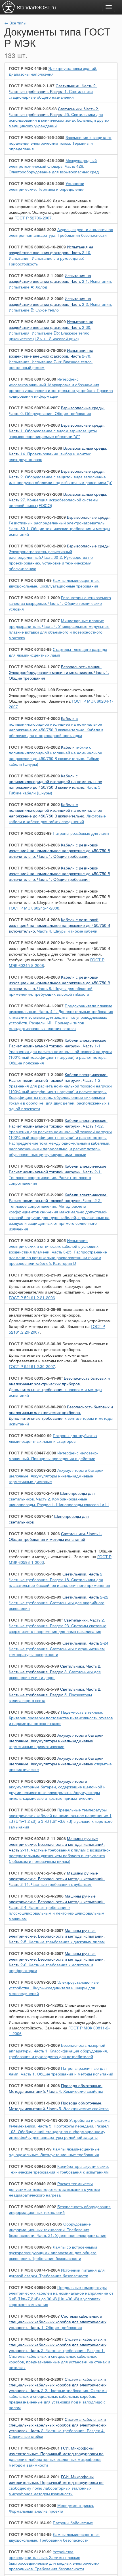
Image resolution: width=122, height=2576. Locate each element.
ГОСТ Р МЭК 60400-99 (30, 1435)
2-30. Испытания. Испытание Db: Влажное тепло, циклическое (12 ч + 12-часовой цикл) (51, 330)
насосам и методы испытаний (59, 1386)
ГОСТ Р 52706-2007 (33, 218)
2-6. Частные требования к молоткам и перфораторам (57, 1962)
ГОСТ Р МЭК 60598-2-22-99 (35, 1597)
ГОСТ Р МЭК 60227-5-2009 (34, 776)
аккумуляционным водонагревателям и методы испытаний (59, 1283)
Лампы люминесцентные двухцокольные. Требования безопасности (54, 2537)
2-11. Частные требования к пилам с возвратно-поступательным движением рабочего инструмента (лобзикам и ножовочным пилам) (59, 1850)
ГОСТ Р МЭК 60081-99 (30, 580)
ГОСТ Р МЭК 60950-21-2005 (35, 2224)
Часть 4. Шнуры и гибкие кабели (59, 925)
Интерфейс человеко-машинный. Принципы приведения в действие (53, 1456)
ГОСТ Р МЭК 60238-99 (30, 833)
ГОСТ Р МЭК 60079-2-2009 (34, 471)
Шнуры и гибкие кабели (59, 896)
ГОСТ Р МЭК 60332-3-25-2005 (37, 1240)
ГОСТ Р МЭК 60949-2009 (32, 2183)
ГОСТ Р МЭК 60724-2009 (32, 1810)
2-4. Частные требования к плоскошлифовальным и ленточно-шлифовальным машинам (57, 1907)
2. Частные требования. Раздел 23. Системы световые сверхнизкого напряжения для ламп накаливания (58, 1626)
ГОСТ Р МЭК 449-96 (28, 68)
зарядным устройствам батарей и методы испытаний (60, 1318)
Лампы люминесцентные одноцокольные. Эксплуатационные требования (54, 2152)
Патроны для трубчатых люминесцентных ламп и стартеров (53, 1438)
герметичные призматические (56, 1741)
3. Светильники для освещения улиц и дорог (55, 1672)
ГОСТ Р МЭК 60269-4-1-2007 (36, 1006)
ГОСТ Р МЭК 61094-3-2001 (34, 2477)
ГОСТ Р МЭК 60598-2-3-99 (34, 1666)
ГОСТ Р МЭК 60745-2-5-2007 (36, 1930)
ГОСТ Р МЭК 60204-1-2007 (34, 667)
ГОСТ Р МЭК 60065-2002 (32, 229)
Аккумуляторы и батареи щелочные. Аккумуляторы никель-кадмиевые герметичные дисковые (56, 1476)
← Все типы (15, 23)
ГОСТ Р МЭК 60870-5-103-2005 (38, 2120)
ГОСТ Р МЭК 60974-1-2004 (34, 2270)
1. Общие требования (58, 2322)
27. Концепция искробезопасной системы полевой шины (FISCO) (58, 500)
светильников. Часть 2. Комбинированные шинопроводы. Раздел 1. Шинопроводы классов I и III (59, 1499)
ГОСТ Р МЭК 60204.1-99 (32, 690)
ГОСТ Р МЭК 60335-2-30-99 (35, 1344)
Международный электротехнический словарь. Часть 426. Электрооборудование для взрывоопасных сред (54, 166)
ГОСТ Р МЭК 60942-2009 (32, 2166)
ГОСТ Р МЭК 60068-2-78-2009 (37, 350)
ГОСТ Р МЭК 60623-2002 (32, 1758)
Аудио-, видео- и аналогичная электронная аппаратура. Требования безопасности (61, 232)
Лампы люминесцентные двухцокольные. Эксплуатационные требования (54, 583)
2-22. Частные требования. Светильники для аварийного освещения (59, 1603)
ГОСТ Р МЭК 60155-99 (30, 649)
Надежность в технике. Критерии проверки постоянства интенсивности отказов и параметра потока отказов (61, 1718)
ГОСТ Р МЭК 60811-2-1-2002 (36, 2005)
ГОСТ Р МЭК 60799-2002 (32, 1982)
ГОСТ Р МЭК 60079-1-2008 (34, 425)
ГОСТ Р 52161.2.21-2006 (32, 1298)
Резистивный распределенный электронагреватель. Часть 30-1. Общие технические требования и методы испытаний (60, 526)
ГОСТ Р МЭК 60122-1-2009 (34, 597)
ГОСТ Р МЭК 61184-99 (30, 2523)
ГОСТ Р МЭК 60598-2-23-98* (36, 1620)
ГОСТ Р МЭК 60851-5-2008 (34, 2103)
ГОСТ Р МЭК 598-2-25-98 (33, 109)
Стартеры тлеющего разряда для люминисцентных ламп (58, 652)
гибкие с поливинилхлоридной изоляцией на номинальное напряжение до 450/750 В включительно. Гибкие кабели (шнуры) (55, 755)
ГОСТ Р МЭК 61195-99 (30, 2534)
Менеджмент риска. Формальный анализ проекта (51, 2508)
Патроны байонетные (73, 2523)
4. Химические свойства (56, 2088)
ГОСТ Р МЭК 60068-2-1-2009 (36, 275)
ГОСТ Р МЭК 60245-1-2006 (34, 845)
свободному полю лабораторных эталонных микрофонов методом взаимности (56, 2485)
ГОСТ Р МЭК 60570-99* (31, 1516)
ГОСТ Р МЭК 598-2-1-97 (32, 86)
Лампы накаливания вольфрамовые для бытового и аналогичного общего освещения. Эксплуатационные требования (59, 206)
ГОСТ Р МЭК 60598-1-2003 (34, 1533)
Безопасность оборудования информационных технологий (60, 2209)
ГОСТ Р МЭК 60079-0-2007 (34, 408)
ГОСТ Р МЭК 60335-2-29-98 (35, 1309)
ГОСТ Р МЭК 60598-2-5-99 (34, 1689)
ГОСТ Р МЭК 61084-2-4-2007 (36, 2419)
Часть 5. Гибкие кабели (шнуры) (55, 784)
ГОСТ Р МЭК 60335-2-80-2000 (37, 1407)
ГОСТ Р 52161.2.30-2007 (32, 1366)
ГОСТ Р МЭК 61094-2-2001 (34, 2448)
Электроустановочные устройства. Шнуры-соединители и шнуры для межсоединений (54, 1988)
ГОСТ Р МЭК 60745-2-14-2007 (37, 1873)
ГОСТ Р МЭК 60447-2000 (32, 1453)
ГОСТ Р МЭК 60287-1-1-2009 (36, 1040)
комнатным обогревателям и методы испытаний (59, 1352)
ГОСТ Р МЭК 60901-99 (30, 2149)
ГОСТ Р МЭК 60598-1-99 (32, 1551)
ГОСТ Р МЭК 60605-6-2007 (34, 1712)
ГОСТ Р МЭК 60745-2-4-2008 (36, 1896)
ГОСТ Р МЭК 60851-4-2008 (34, 2085)
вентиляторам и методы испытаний (61, 1415)
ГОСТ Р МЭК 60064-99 (30, 201)
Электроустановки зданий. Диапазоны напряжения (53, 71)
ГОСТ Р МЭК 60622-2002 (32, 1735)
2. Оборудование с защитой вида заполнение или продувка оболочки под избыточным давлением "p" (61, 477)
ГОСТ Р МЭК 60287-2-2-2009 (36, 1195)
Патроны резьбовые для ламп (81, 833)
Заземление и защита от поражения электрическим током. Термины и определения (60, 143)
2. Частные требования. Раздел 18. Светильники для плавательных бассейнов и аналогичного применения (59, 1579)
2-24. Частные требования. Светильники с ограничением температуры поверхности (59, 1649)
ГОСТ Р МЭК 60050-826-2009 (37, 183)
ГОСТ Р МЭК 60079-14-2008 (35, 448)
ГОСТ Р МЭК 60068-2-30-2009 (37, 321)
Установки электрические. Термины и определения (47, 186)
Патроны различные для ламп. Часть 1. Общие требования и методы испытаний (61, 2071)
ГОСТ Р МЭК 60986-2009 (32, 2287)
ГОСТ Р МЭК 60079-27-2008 (35, 494)
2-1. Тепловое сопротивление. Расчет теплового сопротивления (58, 1174)
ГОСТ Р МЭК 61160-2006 (32, 2505)
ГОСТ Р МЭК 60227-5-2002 (34, 747)
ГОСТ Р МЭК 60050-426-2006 (37, 160)
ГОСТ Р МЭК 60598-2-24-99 (35, 1643)
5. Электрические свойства (59, 2106)
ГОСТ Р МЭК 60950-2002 (32, 2206)
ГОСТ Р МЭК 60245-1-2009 (34, 868)
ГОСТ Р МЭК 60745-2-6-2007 (36, 1953)
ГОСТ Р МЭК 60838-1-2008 (34, 2068)
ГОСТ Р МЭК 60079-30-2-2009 (37, 546)
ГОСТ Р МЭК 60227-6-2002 (34, 804)
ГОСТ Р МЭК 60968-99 (30, 2247)
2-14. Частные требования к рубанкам (57, 1878)
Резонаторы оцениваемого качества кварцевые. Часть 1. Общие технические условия (60, 603)
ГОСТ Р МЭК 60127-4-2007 (34, 620)
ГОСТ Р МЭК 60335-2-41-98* (36, 1378)
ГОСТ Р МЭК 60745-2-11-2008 (37, 1838)
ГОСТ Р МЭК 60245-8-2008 (34, 977)
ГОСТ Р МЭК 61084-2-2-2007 (36, 2379)
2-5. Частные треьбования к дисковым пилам (57, 1936)
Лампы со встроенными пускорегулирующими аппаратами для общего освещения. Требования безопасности (53, 2253)
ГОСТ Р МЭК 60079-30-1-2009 (37, 517)
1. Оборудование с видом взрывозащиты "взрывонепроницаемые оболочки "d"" (57, 431)
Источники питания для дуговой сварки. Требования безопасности (57, 2273)
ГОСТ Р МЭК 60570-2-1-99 (34, 1493)
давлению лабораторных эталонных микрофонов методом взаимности (56, 2456)
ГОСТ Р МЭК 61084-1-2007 (34, 2316)
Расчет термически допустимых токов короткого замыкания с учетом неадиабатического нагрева (54, 2189)
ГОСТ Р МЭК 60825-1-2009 (34, 2045)
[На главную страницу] (9, 7)
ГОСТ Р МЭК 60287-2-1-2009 (36, 1166)
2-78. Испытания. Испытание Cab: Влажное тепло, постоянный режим (51, 359)
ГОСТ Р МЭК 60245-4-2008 (34, 908)
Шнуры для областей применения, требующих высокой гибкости (59, 951)
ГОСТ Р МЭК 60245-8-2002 (34, 943)
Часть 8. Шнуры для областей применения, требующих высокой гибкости (59, 985)
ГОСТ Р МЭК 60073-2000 (32, 379)
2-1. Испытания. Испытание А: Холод (60, 281)
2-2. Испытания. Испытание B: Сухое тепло (60, 304)
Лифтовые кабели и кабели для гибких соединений (57, 813)
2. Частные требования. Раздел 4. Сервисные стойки (58, 2428)
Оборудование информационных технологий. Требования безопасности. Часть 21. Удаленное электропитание (58, 2230)
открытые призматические (60, 1764)
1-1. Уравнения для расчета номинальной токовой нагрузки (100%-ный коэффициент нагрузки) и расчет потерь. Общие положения (60, 1051)
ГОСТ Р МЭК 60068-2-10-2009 (37, 247)
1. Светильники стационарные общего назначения (53, 91)
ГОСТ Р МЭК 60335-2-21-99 (35, 1275)
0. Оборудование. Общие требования (57, 410)
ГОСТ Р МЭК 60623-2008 (32, 1781)
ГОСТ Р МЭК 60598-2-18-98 (35, 1574)
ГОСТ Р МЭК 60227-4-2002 (34, 718)
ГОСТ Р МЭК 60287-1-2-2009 (36, 1074)
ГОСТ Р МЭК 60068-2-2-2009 (36, 298)
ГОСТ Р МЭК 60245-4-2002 (34, 891)
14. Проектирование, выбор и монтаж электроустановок (58, 454)
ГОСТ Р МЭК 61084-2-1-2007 (36, 2339)
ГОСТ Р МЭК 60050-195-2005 (37, 137)
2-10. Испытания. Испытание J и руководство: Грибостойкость (51, 255)
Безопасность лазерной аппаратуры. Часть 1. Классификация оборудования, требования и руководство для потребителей (58, 2051)
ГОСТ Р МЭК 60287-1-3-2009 (36, 1120)
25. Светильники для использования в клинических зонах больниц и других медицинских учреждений (59, 117)
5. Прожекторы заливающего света (55, 1695)
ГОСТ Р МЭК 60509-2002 (32, 1470)
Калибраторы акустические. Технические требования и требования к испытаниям (59, 2169)
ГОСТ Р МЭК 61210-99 (30, 2552)
